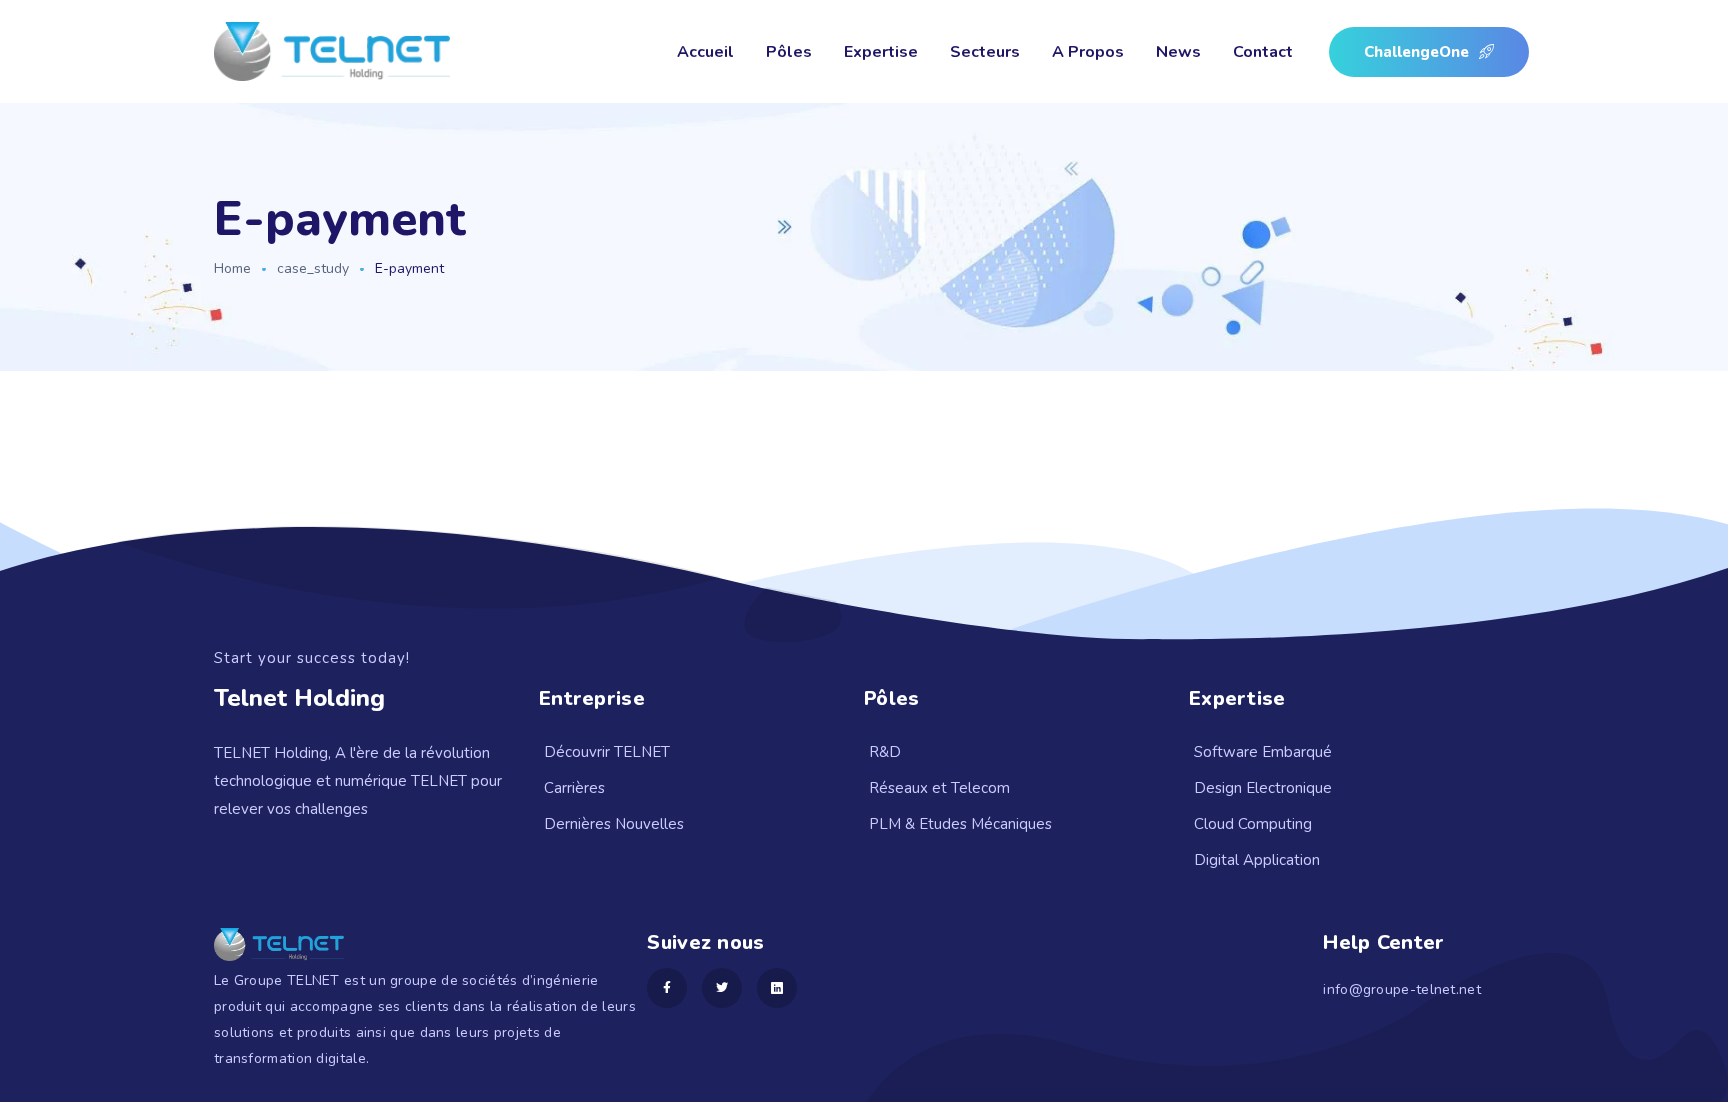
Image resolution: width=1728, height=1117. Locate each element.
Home (232, 268)
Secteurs (985, 52)
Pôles (789, 52)
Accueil (705, 52)
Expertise (881, 52)
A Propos (1088, 52)
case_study (313, 268)
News (1178, 52)
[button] (1429, 52)
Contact (1263, 52)
